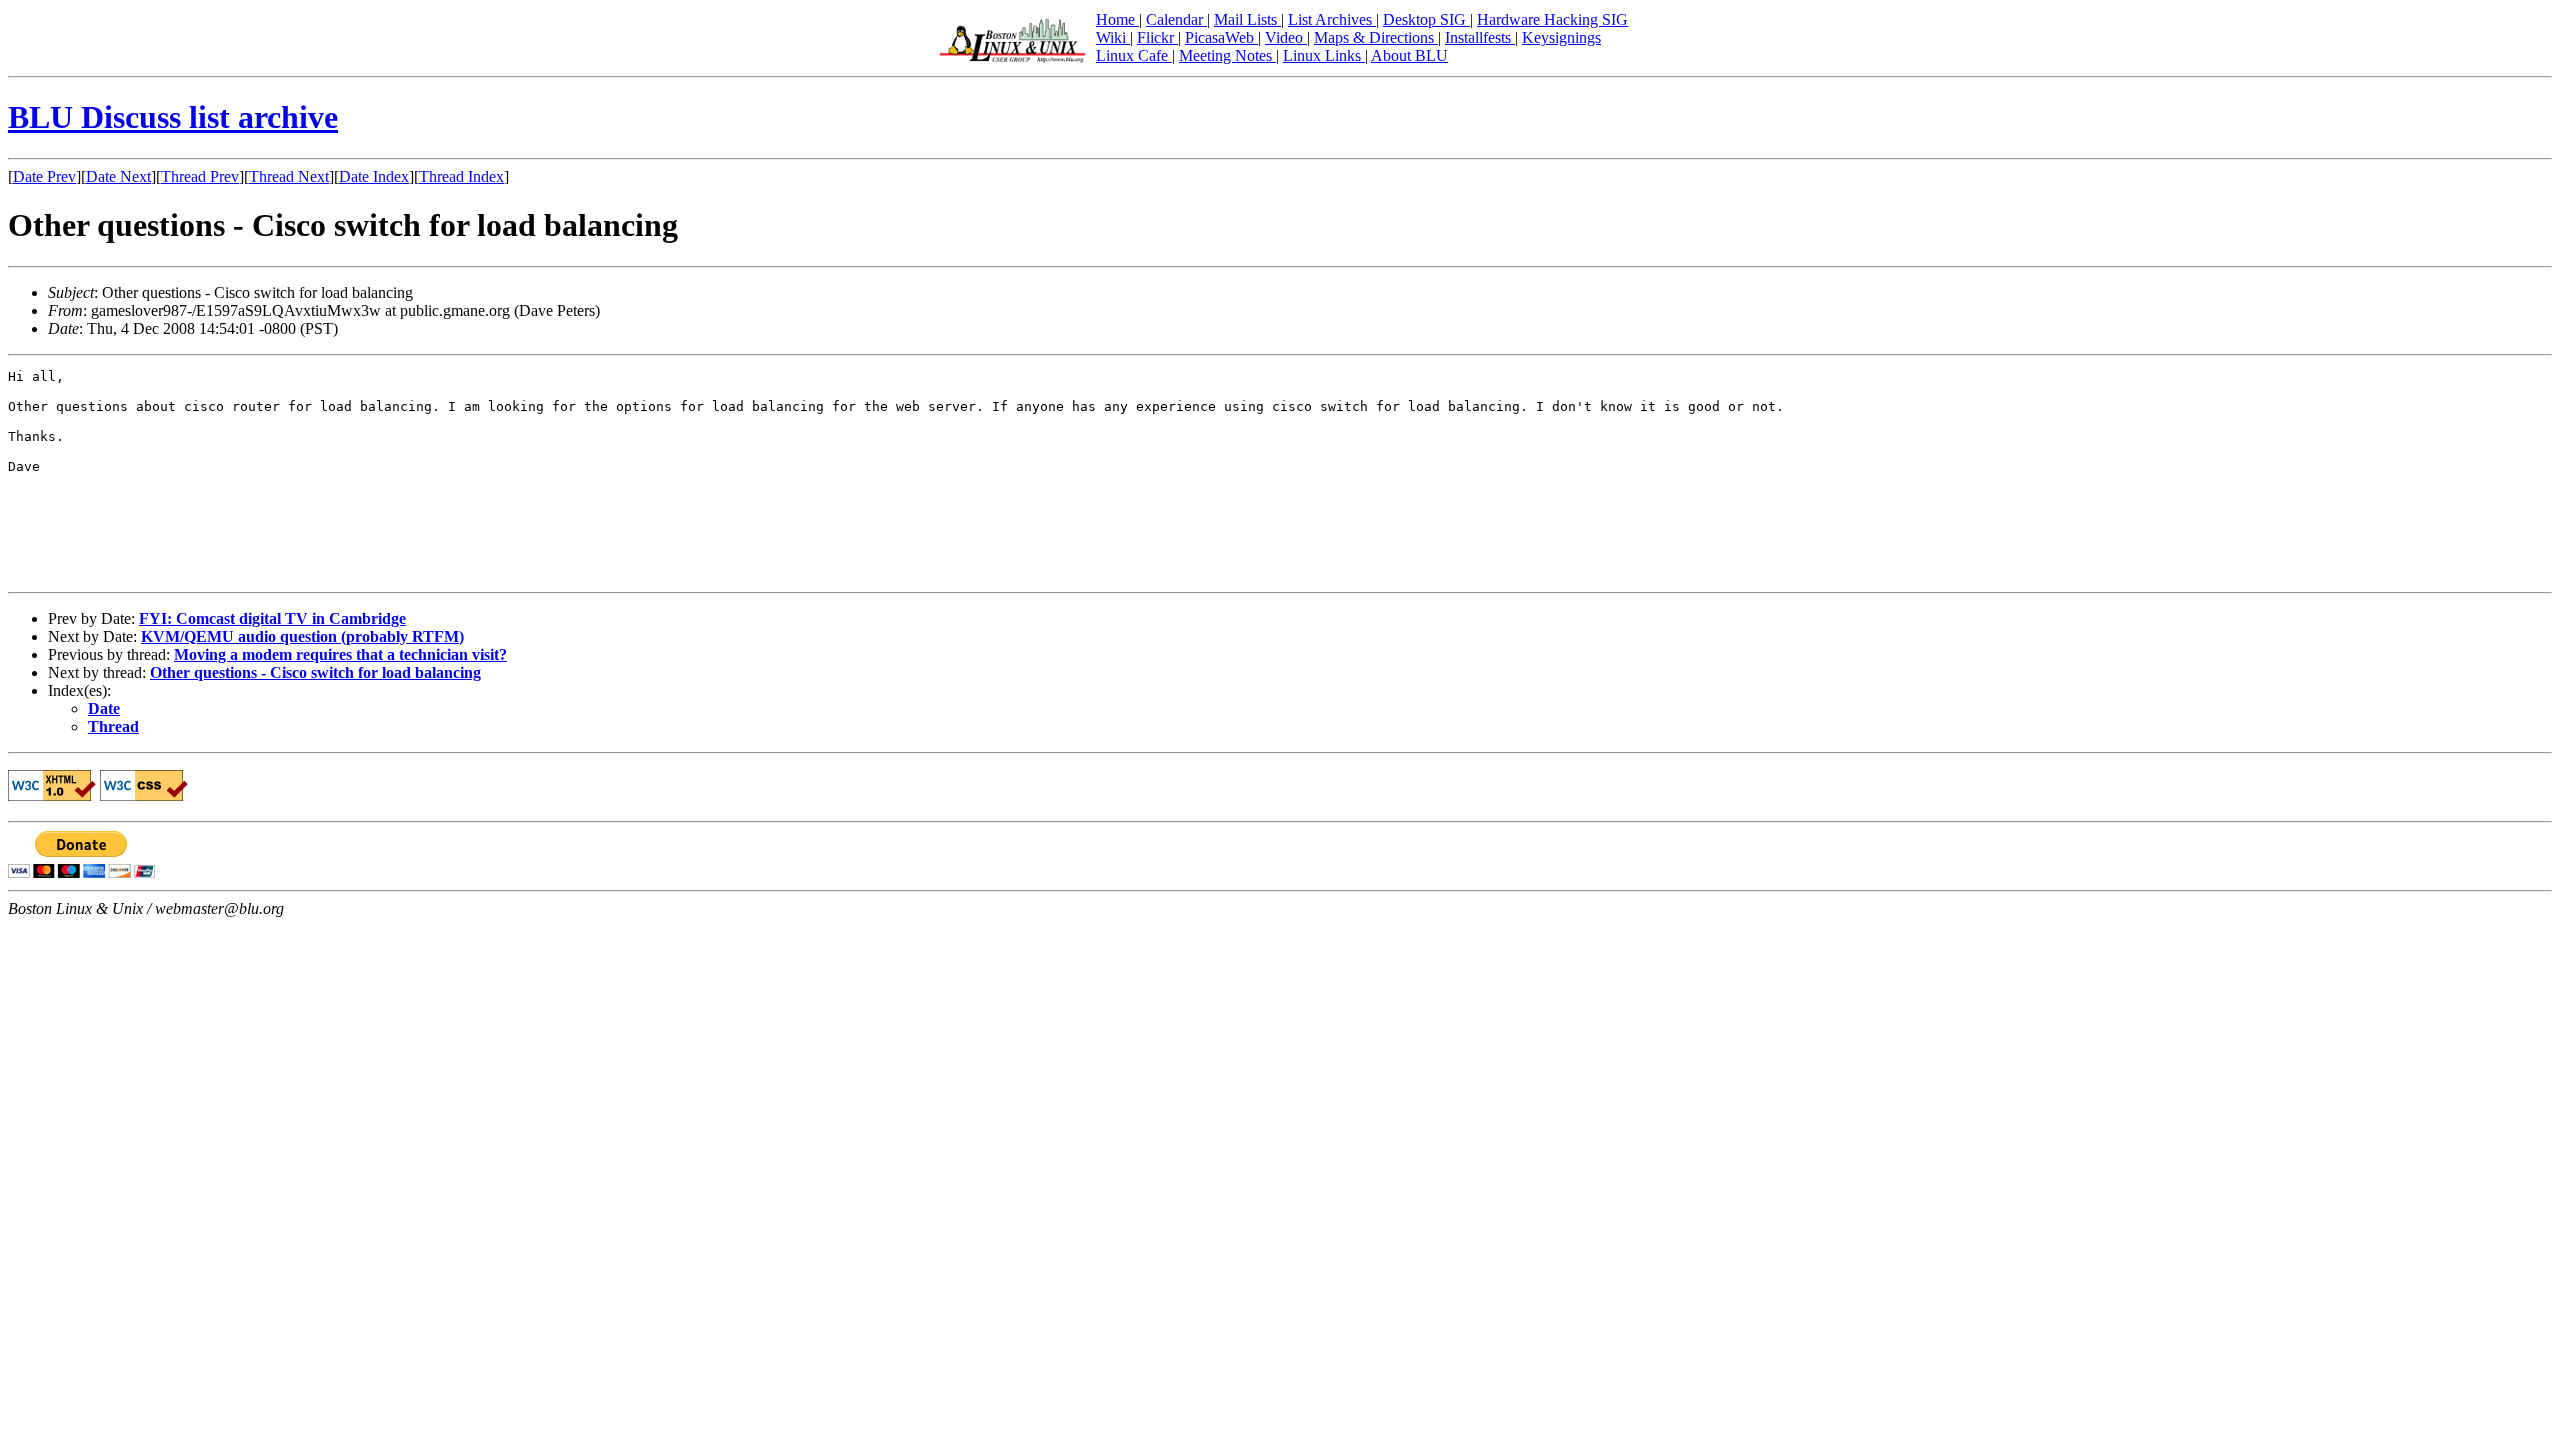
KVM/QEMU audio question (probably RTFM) (302, 636)
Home (1117, 19)
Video (1286, 37)
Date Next (118, 176)
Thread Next (289, 176)
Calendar (1176, 19)
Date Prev (44, 176)
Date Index (374, 176)
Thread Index (461, 176)
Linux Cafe (1134, 55)
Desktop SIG (1426, 19)
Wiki (1113, 37)
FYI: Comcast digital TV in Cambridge (272, 618)
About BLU (1409, 55)
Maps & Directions (1376, 37)
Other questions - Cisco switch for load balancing (315, 672)
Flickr (1157, 37)
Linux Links (1324, 55)
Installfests (1480, 37)
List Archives (1332, 19)
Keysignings (1561, 37)
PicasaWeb (1221, 37)
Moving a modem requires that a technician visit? (340, 654)
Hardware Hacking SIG (1552, 19)
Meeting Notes (1227, 55)
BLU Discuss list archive (173, 117)
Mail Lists (1247, 19)
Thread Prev (200, 176)
